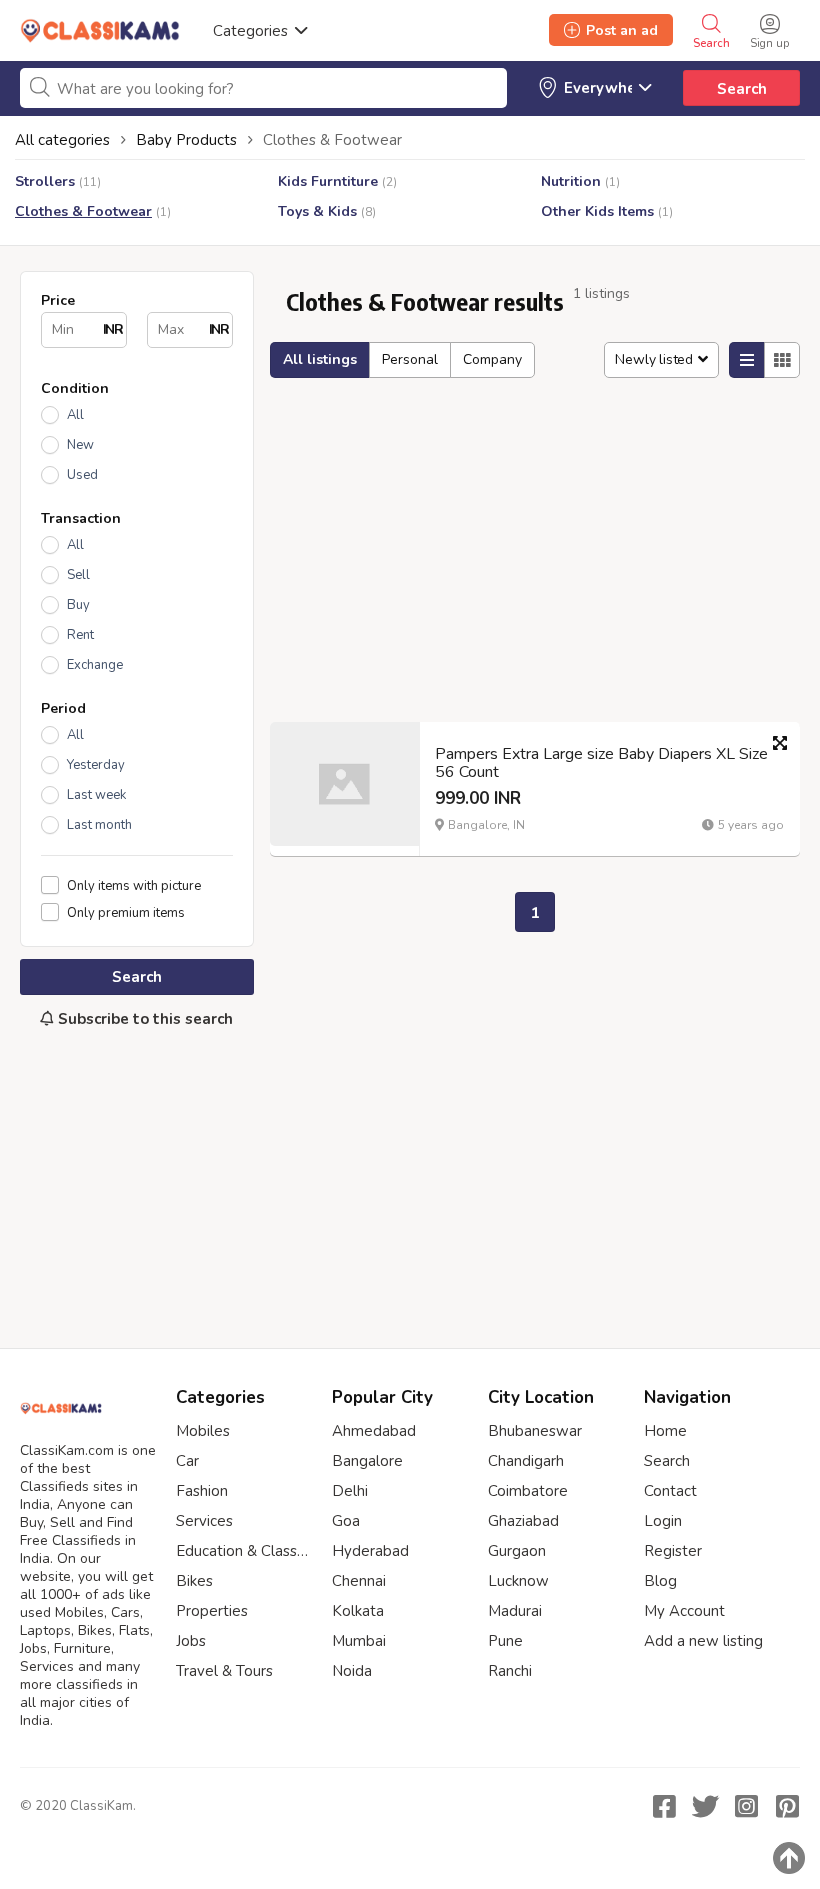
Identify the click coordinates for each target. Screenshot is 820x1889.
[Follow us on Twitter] (705, 1806)
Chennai (359, 1581)
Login (663, 1521)
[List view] (747, 360)
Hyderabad (370, 1551)
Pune (505, 1641)
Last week (96, 795)
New (80, 445)
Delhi (350, 1491)
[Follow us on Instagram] (746, 1806)
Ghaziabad (523, 1521)
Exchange (95, 665)
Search (742, 89)
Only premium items (126, 912)
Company (492, 359)
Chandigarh (526, 1461)
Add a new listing (703, 1641)
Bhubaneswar (535, 1431)
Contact (670, 1491)
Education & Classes (244, 1551)
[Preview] (780, 743)
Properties (212, 1611)
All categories (62, 140)
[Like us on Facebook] (664, 1806)
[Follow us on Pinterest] (787, 1806)
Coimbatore (528, 1491)
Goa (346, 1521)
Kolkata (358, 1611)
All (75, 415)
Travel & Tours (224, 1671)
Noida (352, 1671)
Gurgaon (517, 1551)
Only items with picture (134, 885)
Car (187, 1461)
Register (673, 1551)
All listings (320, 359)
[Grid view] (782, 360)
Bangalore (367, 1461)
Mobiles (203, 1431)
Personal (410, 359)
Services (204, 1521)
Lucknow (518, 1581)
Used (82, 475)
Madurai (515, 1611)
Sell (78, 575)
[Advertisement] (137, 1178)
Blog (660, 1581)
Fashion (202, 1491)
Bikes (194, 1581)
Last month (99, 825)
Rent (80, 635)
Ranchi (510, 1671)
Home (665, 1431)
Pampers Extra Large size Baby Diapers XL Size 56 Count (601, 763)
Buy (78, 605)
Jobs (191, 1641)
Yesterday (96, 765)
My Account (684, 1611)
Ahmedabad (374, 1431)
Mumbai (359, 1641)
